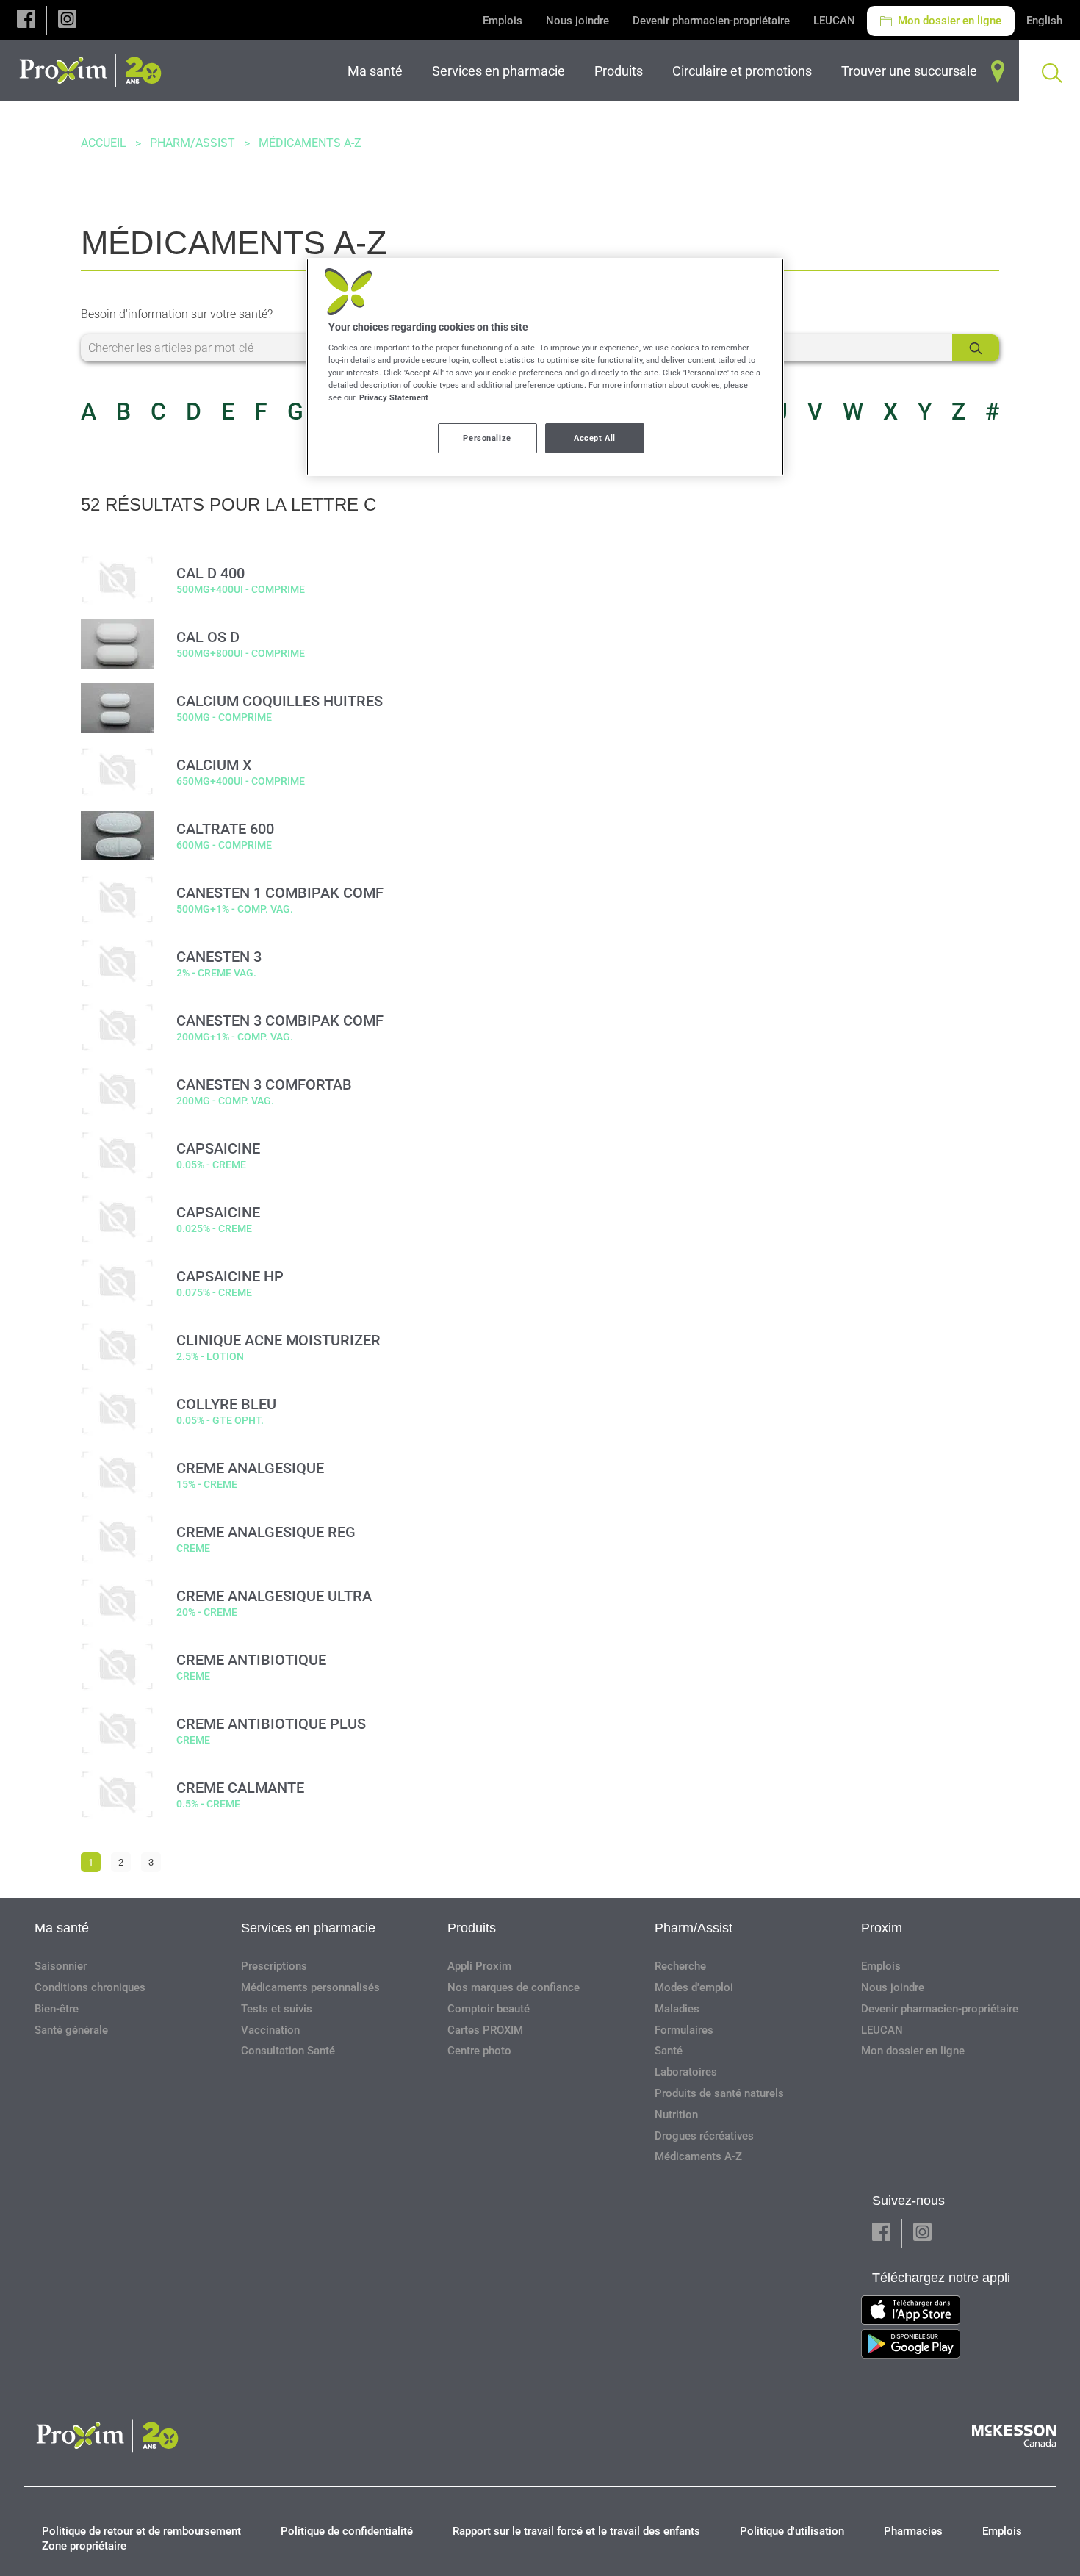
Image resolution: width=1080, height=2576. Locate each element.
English (1044, 21)
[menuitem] (378, 71)
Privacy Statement (394, 397)
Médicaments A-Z (698, 2156)
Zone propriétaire (84, 2546)
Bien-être (57, 2009)
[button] (26, 20)
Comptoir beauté (489, 2009)
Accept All (595, 438)
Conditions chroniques (90, 1987)
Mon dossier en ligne (948, 21)
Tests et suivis (277, 2009)
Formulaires (684, 2030)
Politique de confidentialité (347, 2531)
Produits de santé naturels (719, 2093)
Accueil (104, 143)
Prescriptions (274, 1966)
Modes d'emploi (694, 1987)
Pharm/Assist (192, 143)
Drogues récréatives (704, 2136)
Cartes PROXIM (485, 2030)
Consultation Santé (288, 2051)
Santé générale (71, 2030)
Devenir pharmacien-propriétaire (711, 21)
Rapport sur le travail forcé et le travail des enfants (576, 2531)
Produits (472, 1928)
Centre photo (479, 2051)
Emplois (503, 21)
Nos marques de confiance (514, 1987)
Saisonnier (61, 1966)
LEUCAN (834, 21)
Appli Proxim (479, 1966)
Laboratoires (686, 2072)
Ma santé (62, 1928)
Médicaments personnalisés (310, 1987)
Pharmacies (913, 2531)
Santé (669, 2051)
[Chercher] (976, 348)
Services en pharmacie (308, 1928)
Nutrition (676, 2115)
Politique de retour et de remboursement (141, 2531)
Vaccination (270, 2030)
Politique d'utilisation (792, 2531)
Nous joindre (577, 21)
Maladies (677, 2009)
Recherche (680, 1966)
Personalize (487, 438)
